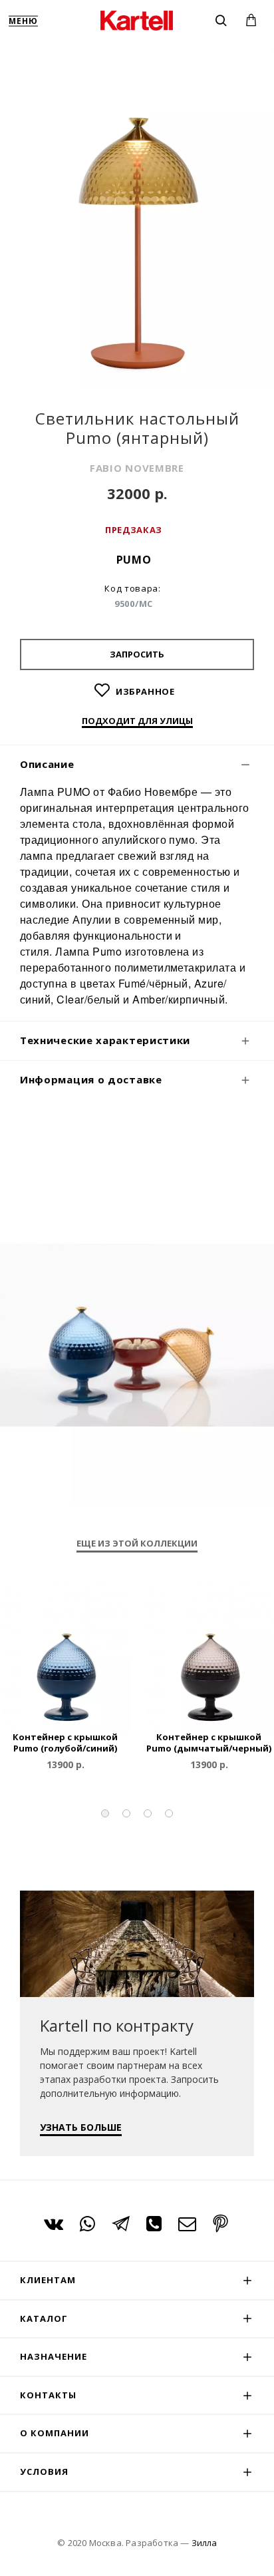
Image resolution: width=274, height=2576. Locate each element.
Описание (47, 764)
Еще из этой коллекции (137, 1544)
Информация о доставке (91, 1079)
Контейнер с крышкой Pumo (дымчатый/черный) (209, 1743)
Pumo (134, 560)
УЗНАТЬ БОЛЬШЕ (81, 2127)
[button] (105, 1813)
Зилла (204, 2543)
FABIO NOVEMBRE (137, 468)
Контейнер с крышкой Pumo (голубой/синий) (65, 1743)
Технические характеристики (105, 1040)
